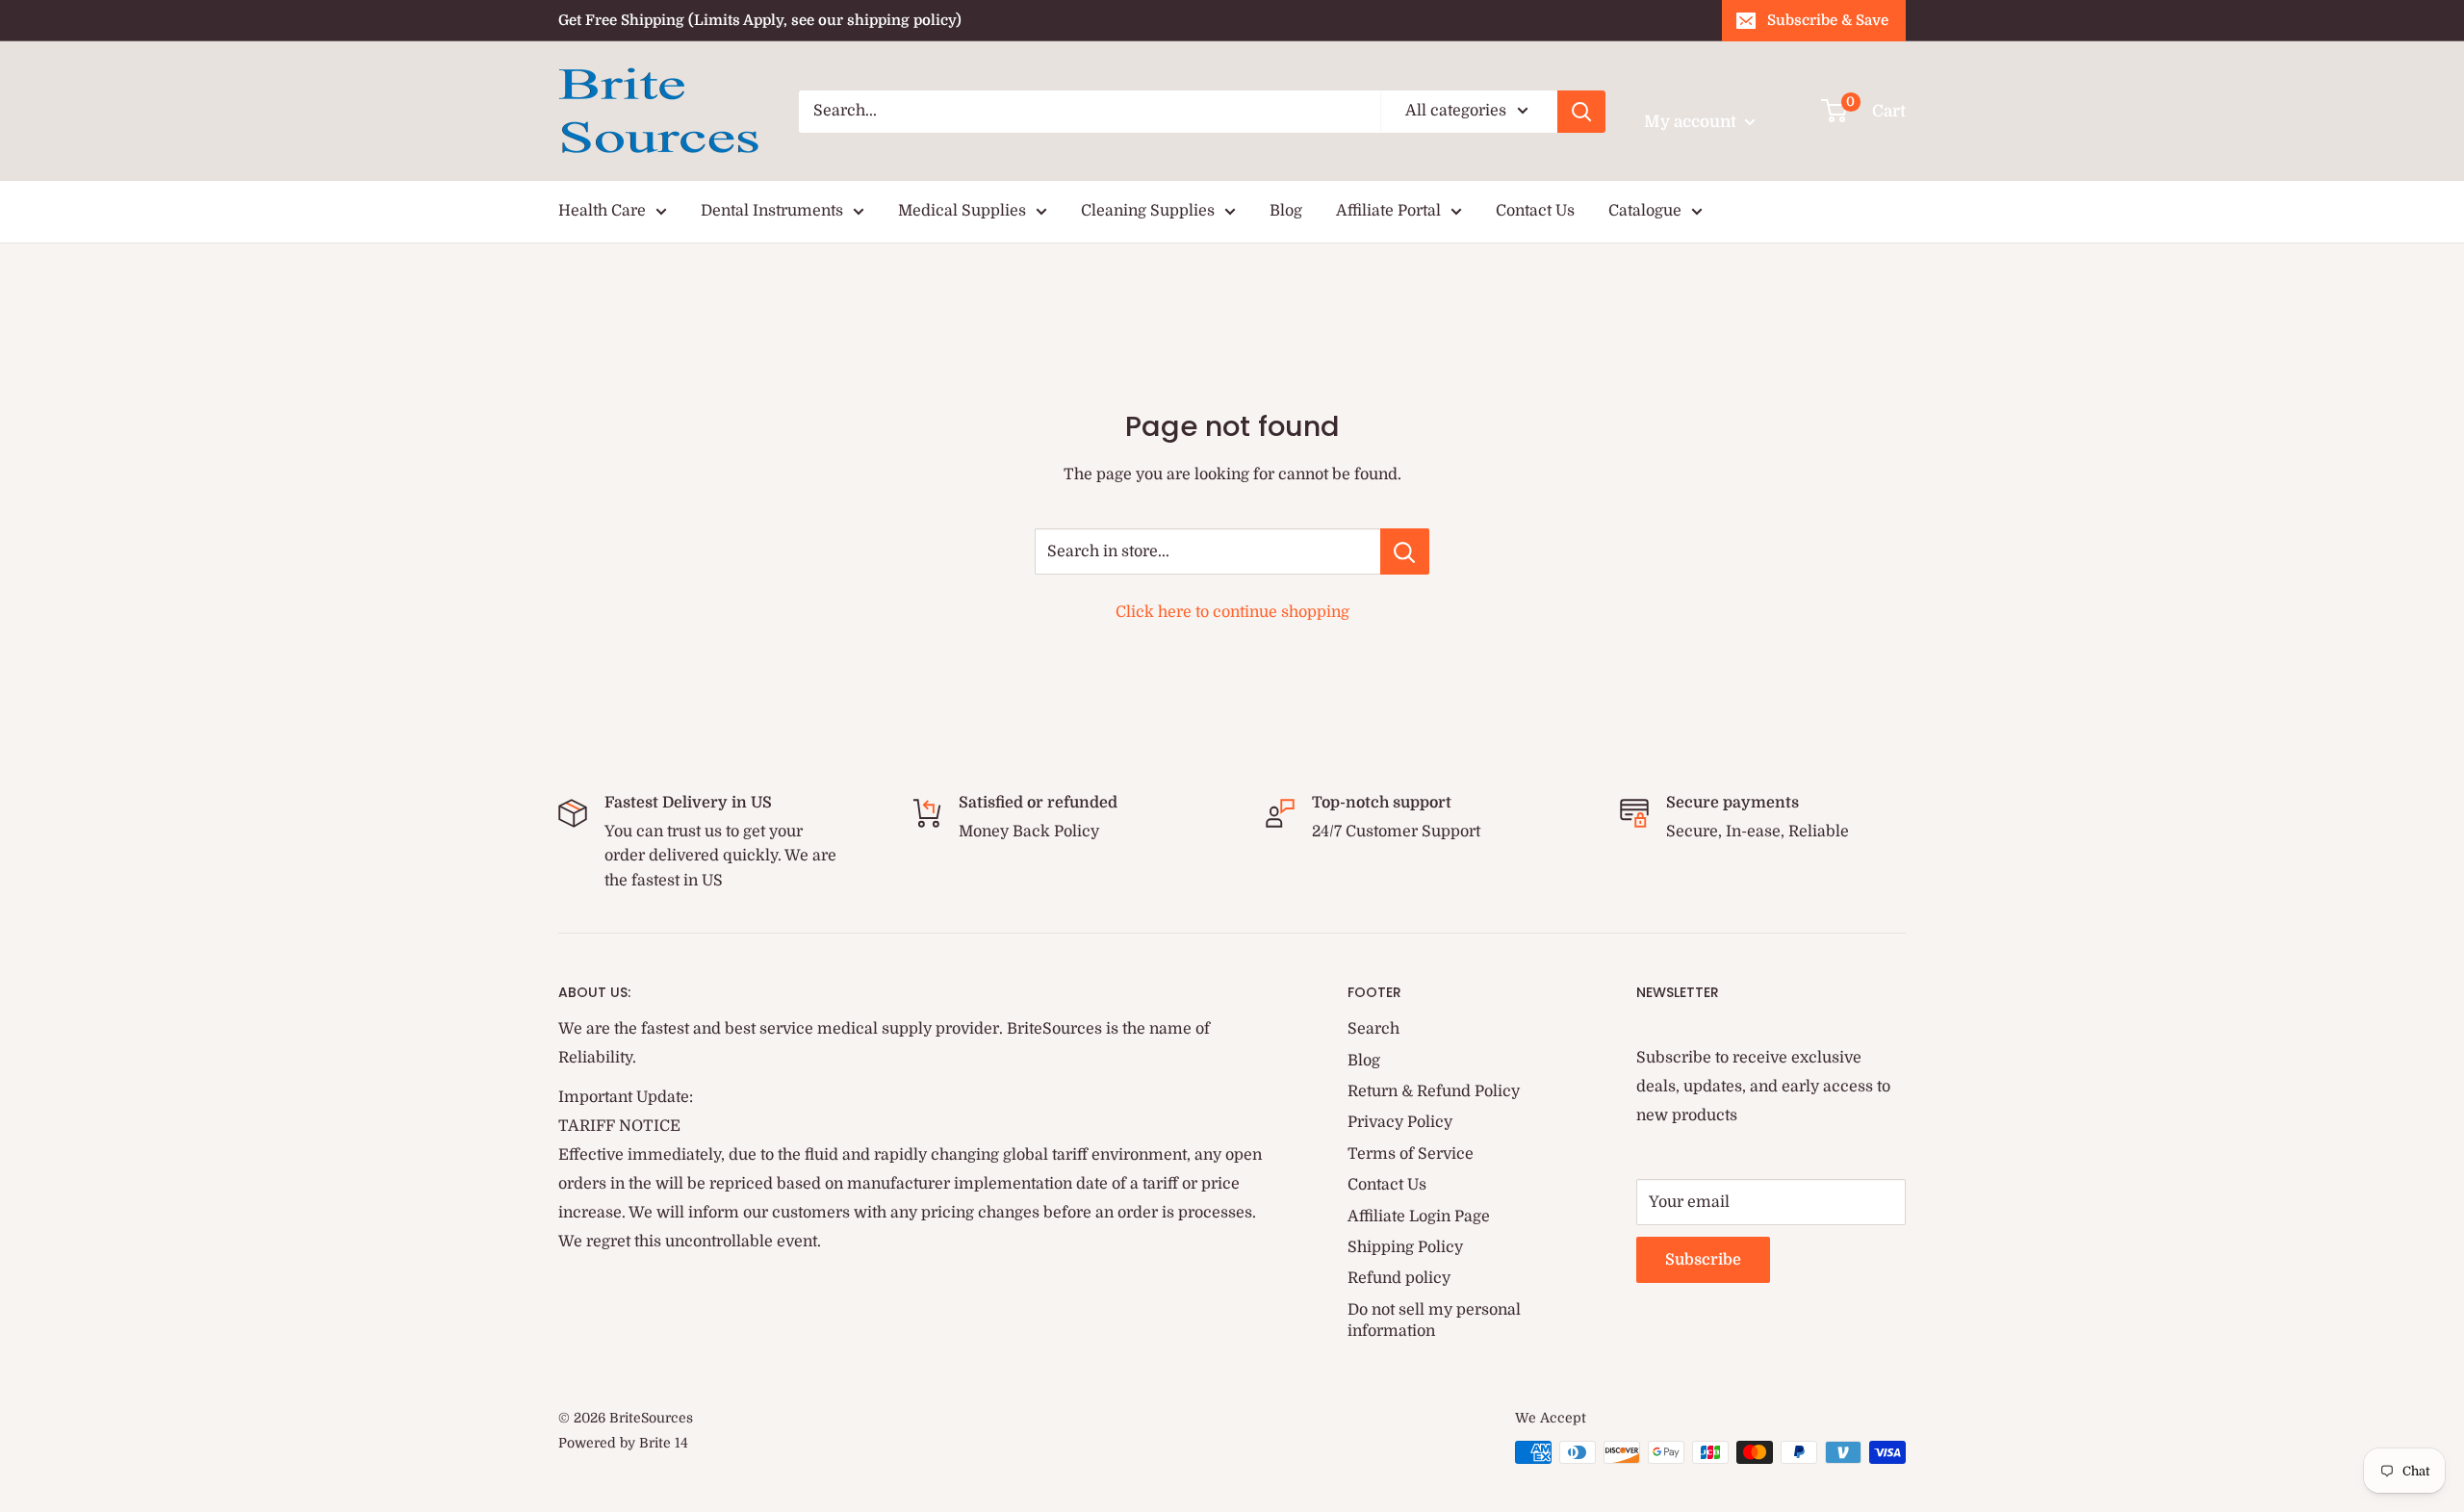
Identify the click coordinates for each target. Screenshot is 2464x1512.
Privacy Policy (1400, 1122)
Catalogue (1645, 211)
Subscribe (1703, 1260)
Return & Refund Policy (1434, 1091)
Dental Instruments (772, 211)
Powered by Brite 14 (623, 1443)
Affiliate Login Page (1419, 1217)
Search (1373, 1029)
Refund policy (1399, 1278)
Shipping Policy (1405, 1247)
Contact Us (1535, 211)
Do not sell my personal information (1434, 1320)
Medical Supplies (962, 211)
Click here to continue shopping (1232, 612)
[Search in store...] (1405, 551)
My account (1692, 122)
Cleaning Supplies (1148, 211)
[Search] (1581, 112)
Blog (1286, 211)
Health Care (602, 211)
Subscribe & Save (1828, 20)
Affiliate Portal (1388, 211)
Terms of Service (1411, 1154)
